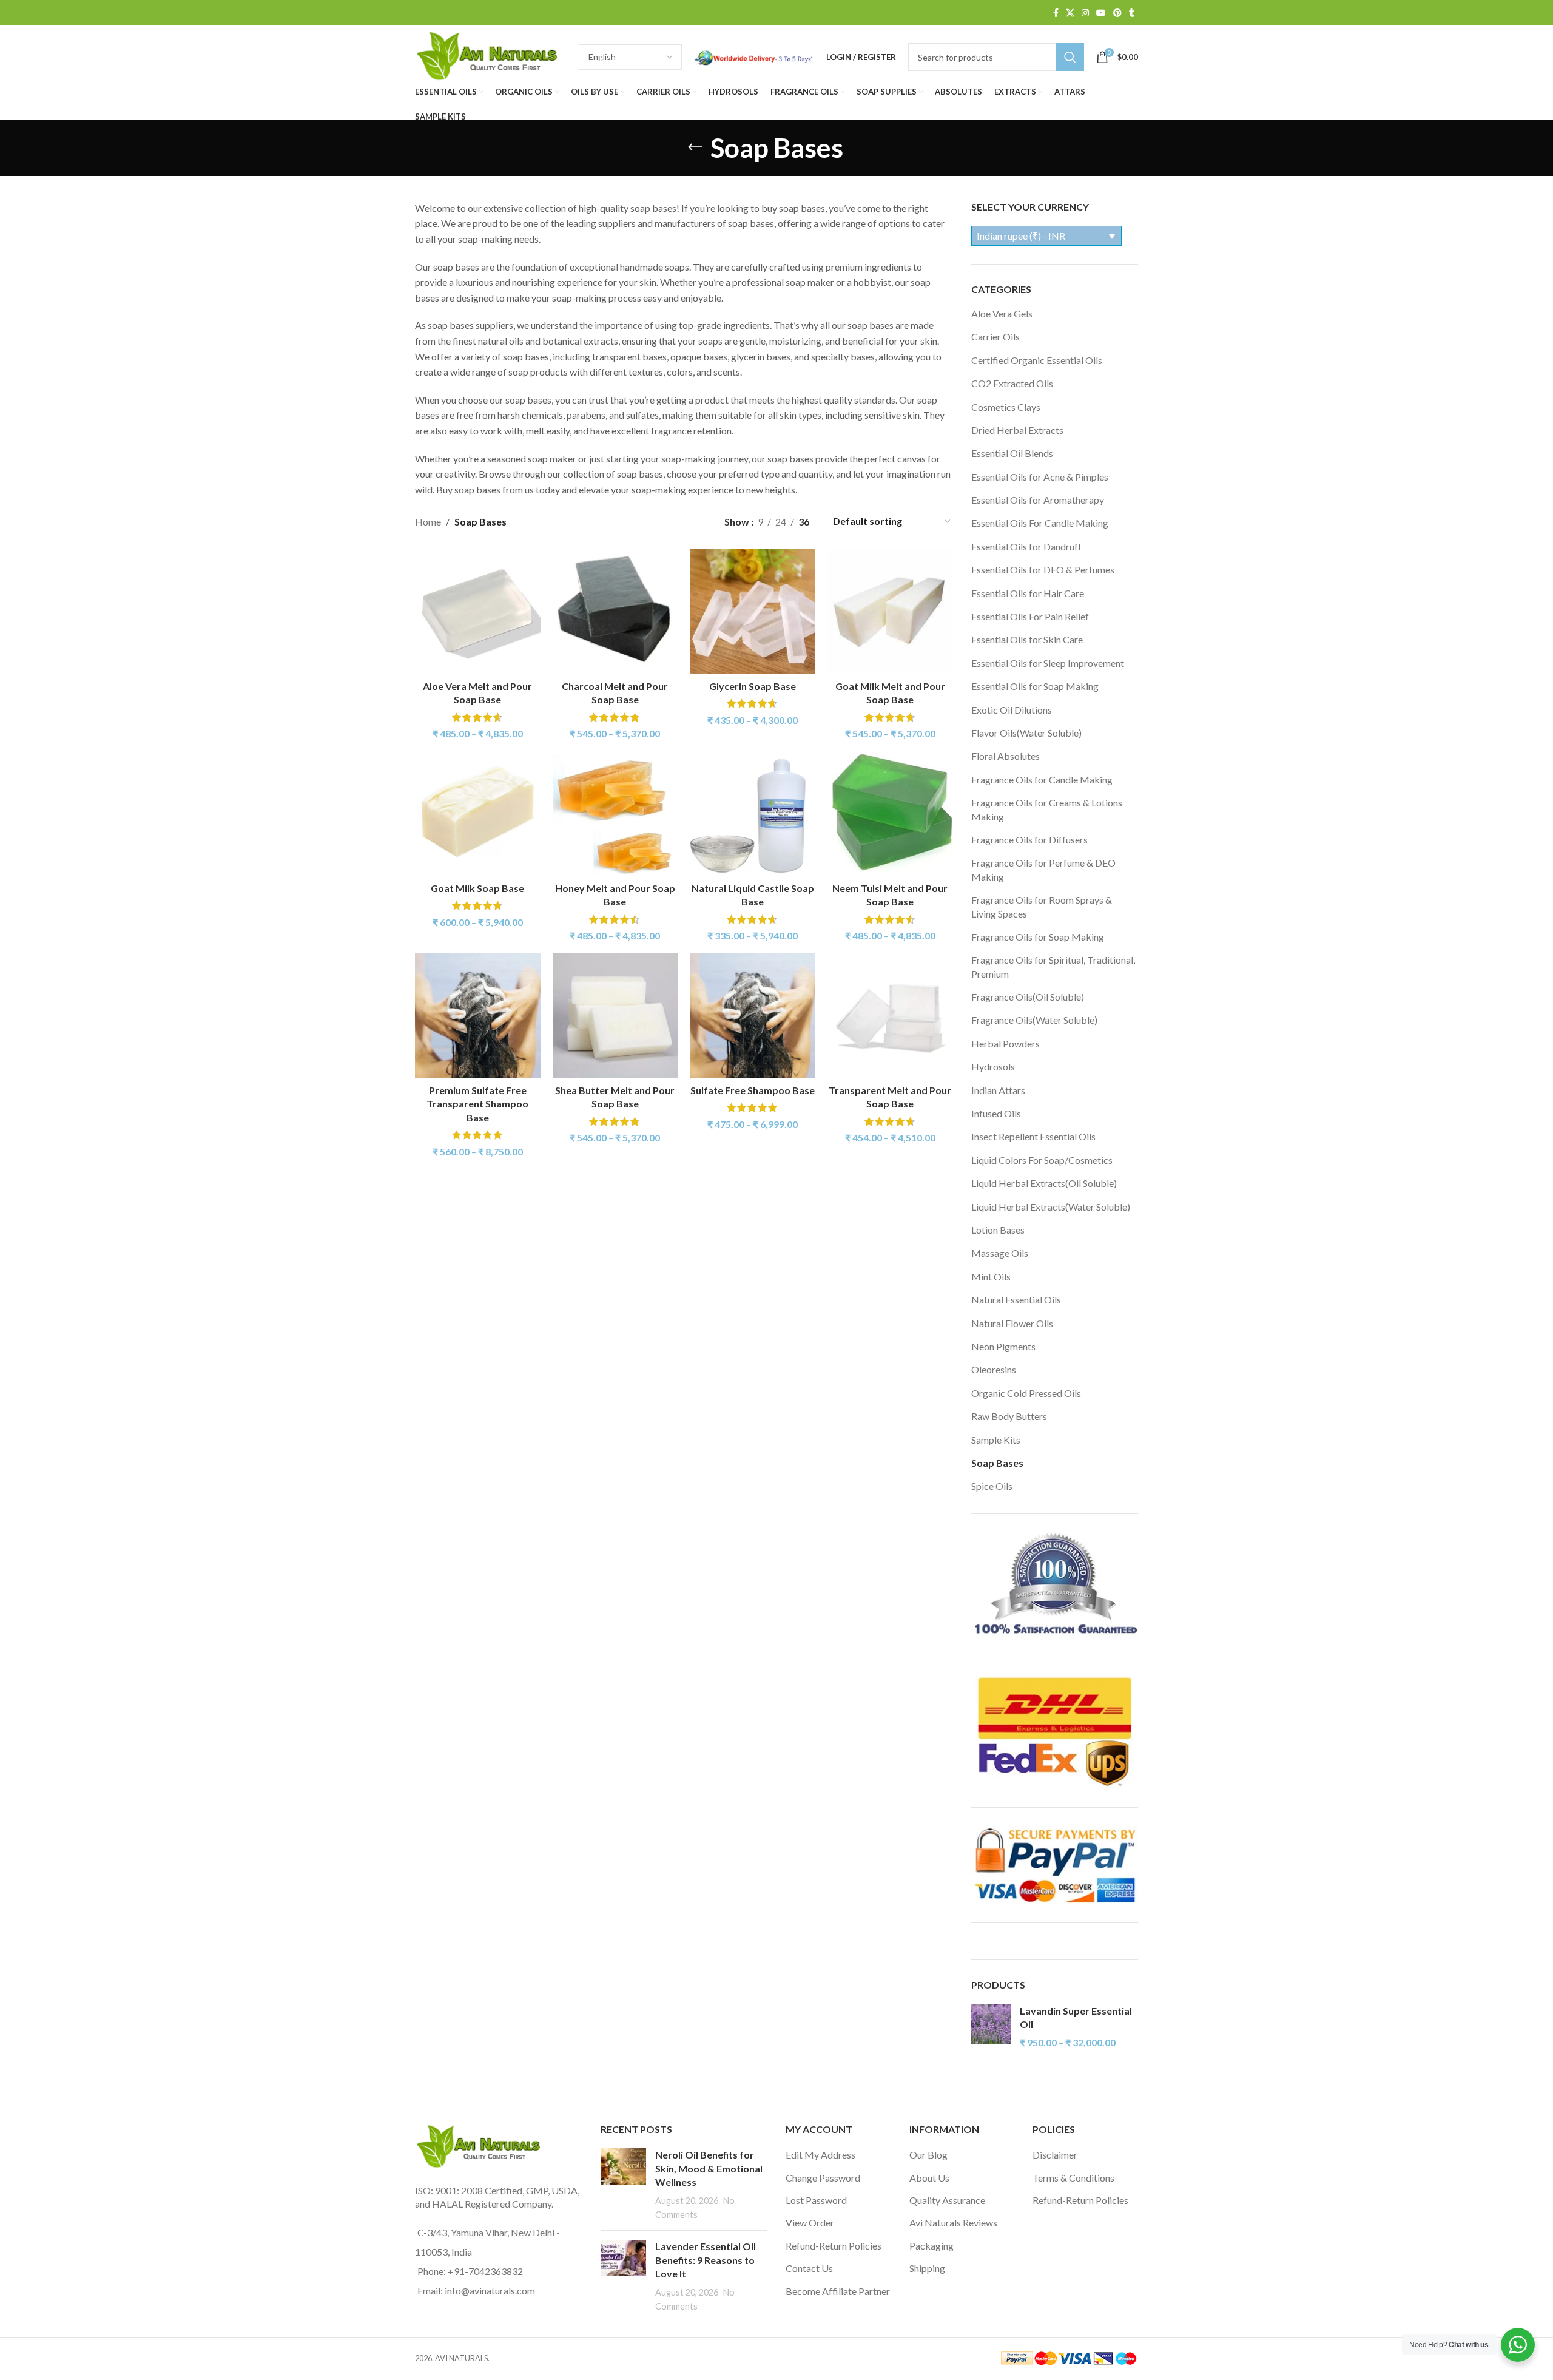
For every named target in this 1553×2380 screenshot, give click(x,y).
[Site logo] (491, 56)
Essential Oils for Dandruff (1026, 546)
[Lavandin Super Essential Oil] (991, 2027)
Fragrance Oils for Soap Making (1038, 937)
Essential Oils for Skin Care (1027, 639)
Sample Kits (996, 1440)
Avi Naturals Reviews (953, 2223)
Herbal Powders (1006, 1043)
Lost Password (816, 2200)
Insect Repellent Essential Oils (1033, 1136)
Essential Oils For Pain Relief (1030, 616)
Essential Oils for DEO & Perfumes (1043, 570)
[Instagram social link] (1085, 13)
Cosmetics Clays (1006, 407)
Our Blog (928, 2155)
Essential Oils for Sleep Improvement (1048, 663)
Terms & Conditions (1073, 2178)
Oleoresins (994, 1369)
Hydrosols (993, 1067)
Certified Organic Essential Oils (1037, 360)
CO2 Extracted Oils (1012, 383)
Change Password (823, 2178)
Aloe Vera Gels (1002, 313)
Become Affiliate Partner (838, 2291)
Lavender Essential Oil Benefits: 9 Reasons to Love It (706, 2260)
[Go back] (695, 147)
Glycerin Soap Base (753, 686)
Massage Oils (1000, 1253)
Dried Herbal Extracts (1017, 430)
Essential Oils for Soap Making (1035, 686)
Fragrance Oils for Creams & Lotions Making (1047, 809)
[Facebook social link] (1056, 13)
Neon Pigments (1003, 1346)
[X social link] (1070, 13)
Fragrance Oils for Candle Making (1042, 779)
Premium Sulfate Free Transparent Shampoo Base (477, 1104)
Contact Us (809, 2268)
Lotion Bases (998, 1230)
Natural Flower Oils (1012, 1323)
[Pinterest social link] (1117, 13)
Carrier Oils (995, 336)
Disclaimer (1055, 2155)
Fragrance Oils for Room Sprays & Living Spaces (1042, 906)
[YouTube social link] (1101, 13)
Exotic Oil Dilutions (1012, 710)
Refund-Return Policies (834, 2246)
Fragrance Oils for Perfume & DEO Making (1043, 869)
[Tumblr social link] (1132, 13)
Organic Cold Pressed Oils (1026, 1393)
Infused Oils (996, 1113)
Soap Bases (997, 1463)
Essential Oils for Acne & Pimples (1040, 477)
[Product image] (478, 611)
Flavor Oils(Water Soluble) (1026, 733)
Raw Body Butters (1009, 1416)
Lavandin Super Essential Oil (1076, 2017)
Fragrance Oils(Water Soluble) (1034, 1020)
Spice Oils (992, 1486)
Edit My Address (820, 2155)
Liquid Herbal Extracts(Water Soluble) (1051, 1207)
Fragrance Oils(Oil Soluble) (1028, 997)
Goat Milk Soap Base (477, 888)
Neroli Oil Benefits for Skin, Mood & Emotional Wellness (709, 2168)
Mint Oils (991, 1276)
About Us (929, 2178)
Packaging (931, 2246)
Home (428, 522)
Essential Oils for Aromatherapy (1038, 500)
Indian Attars (998, 1090)
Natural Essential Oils (1016, 1300)
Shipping (927, 2268)
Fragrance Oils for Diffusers (1029, 840)
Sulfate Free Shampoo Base (753, 1090)
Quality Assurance (947, 2200)
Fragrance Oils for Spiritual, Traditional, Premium (1053, 966)
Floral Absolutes (1006, 756)
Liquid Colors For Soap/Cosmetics (1042, 1160)
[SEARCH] (1070, 57)
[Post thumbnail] (623, 2185)
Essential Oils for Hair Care (1028, 593)
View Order (810, 2223)
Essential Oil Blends (1012, 453)
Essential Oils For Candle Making (1040, 523)
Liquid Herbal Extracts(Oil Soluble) (1044, 1183)
